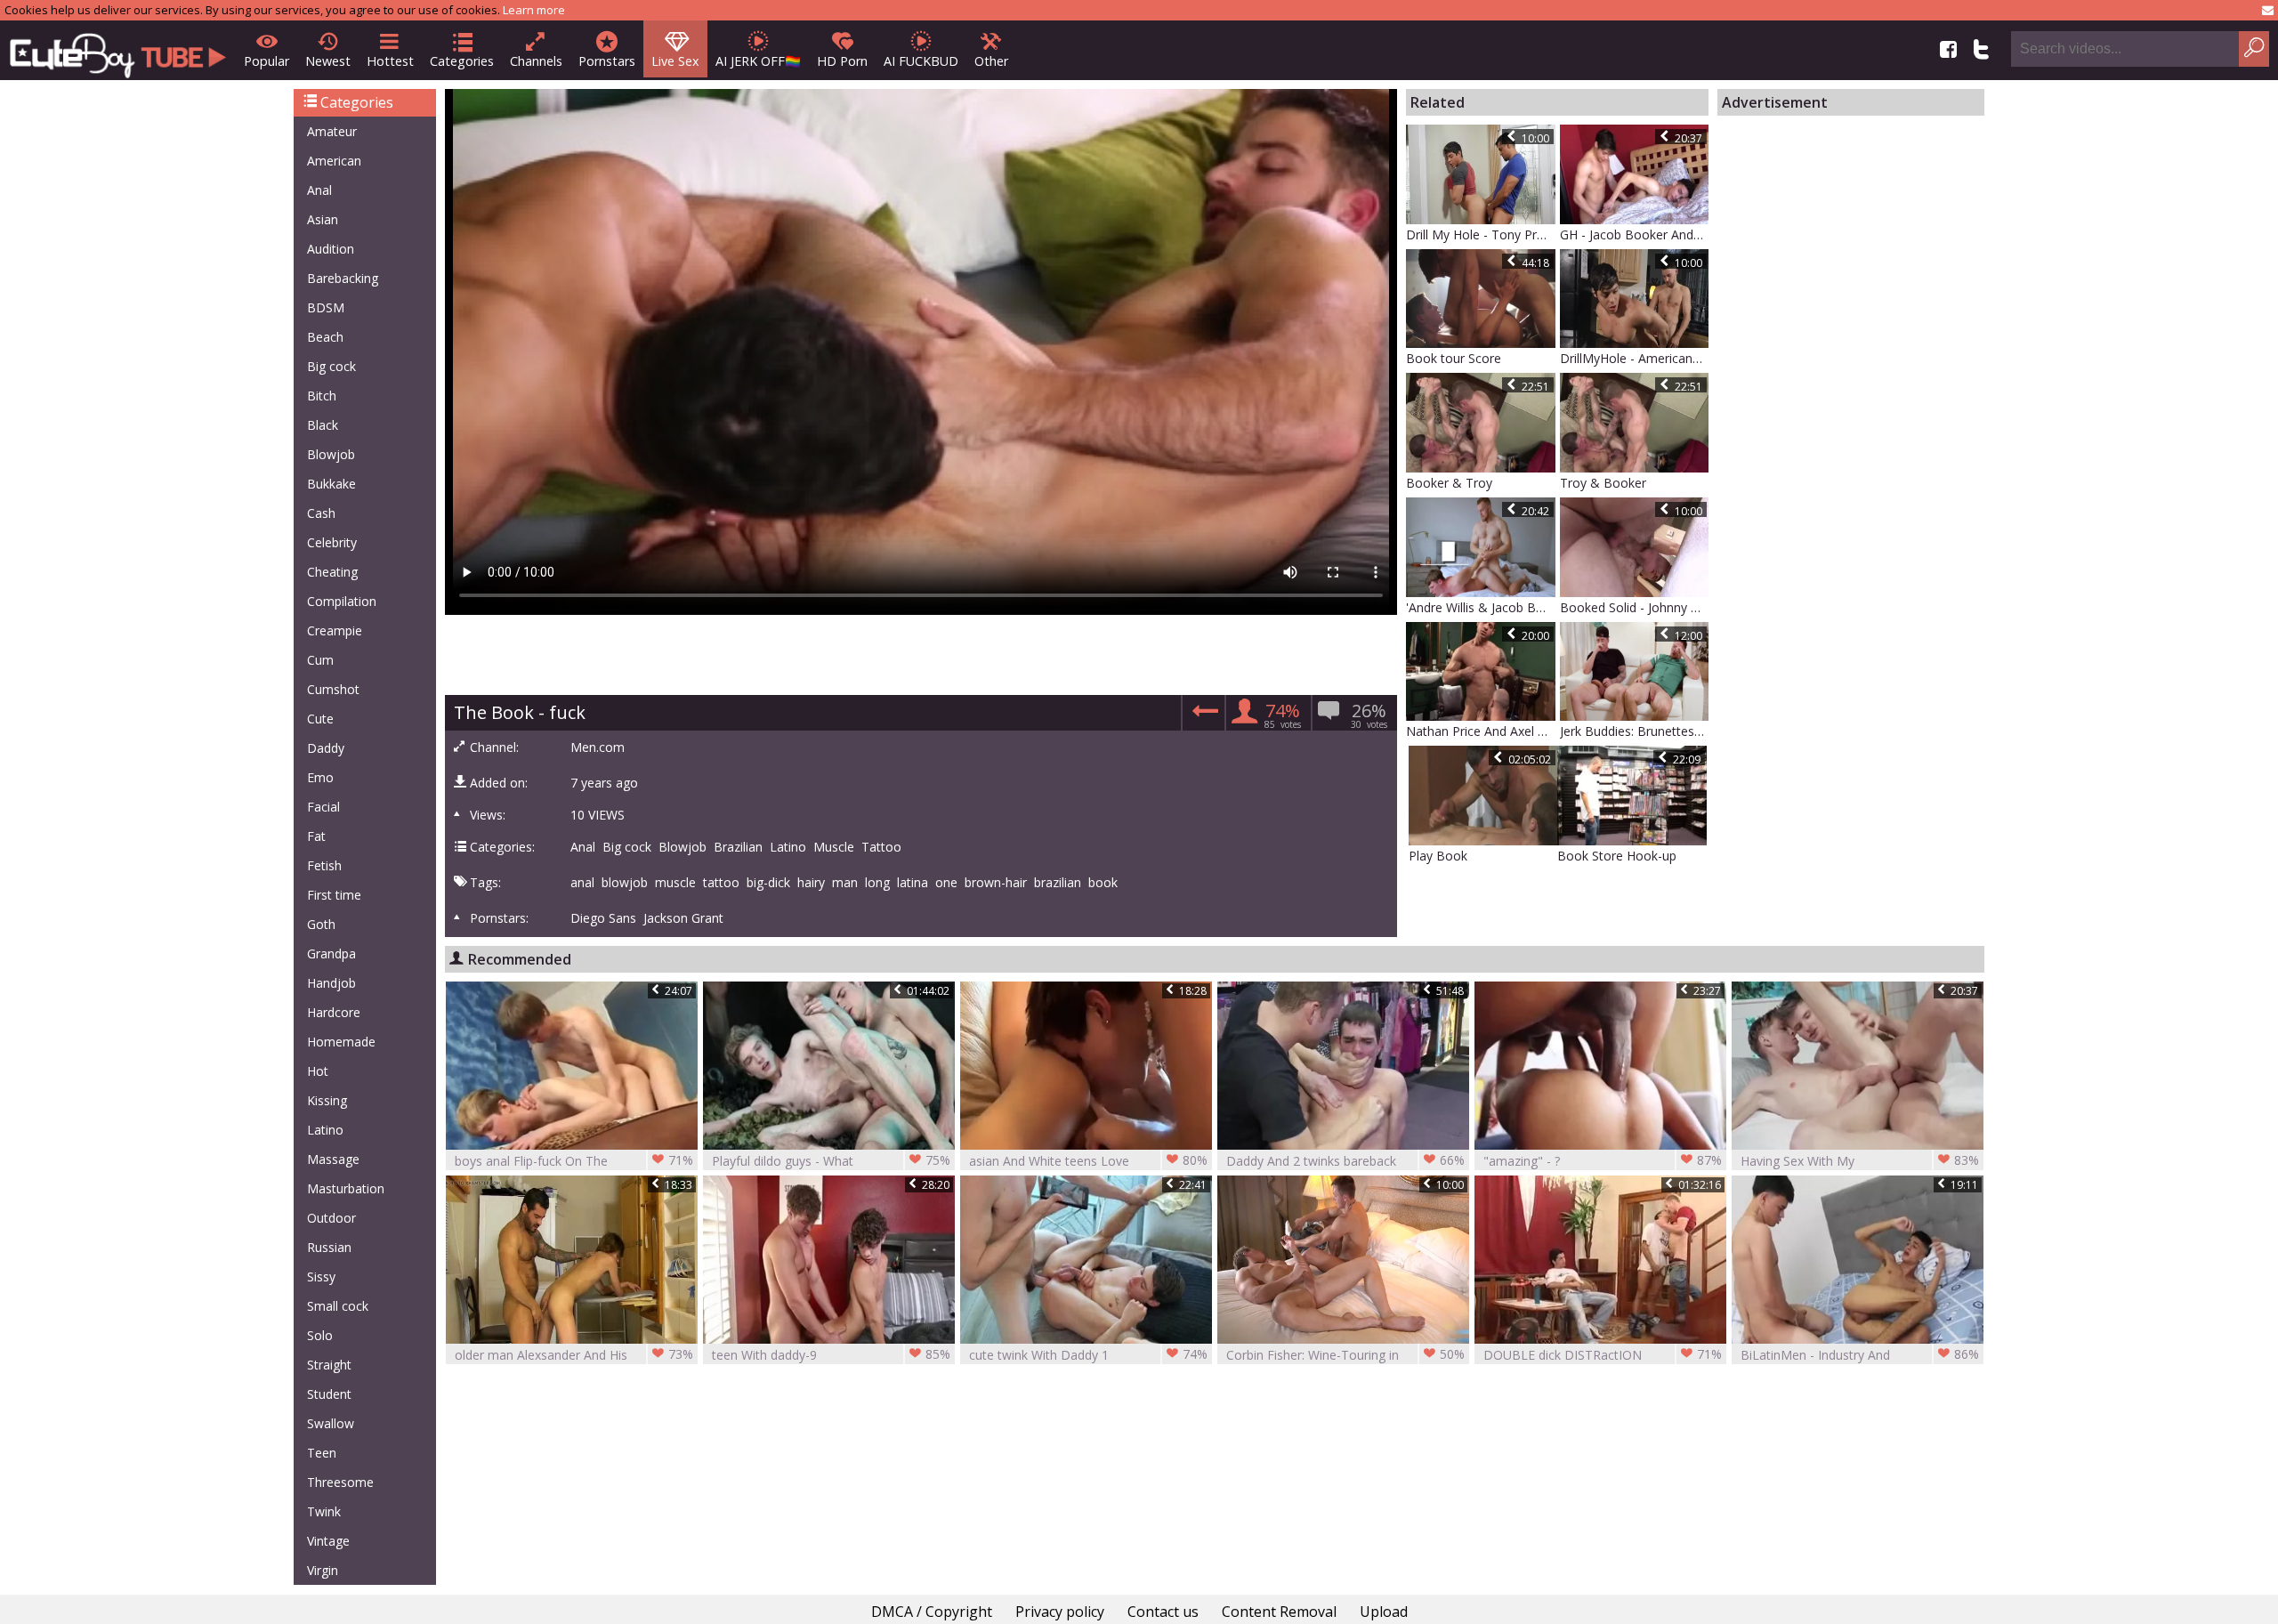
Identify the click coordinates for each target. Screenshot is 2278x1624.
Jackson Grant (683, 918)
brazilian (1058, 883)
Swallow (331, 1423)
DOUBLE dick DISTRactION (1603, 1354)
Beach (325, 337)
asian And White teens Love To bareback (1088, 1161)
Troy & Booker (1603, 483)
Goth (321, 924)
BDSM (326, 307)
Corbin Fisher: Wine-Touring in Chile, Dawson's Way (1345, 1355)
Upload (1384, 1612)
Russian (329, 1247)
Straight (329, 1365)
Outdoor (331, 1218)
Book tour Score (1454, 358)
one (946, 883)
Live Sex (675, 61)
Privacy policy (1060, 1612)
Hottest (390, 61)
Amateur (332, 131)
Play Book (1438, 856)
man (845, 883)
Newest (328, 61)
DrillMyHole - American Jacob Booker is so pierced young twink (1635, 358)
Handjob (331, 983)
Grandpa (331, 953)
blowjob (625, 883)
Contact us (1163, 1612)
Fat (316, 836)
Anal (319, 190)
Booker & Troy (1449, 483)
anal (582, 883)
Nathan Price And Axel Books (1481, 731)
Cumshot (333, 689)
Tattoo (881, 847)
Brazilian (738, 847)
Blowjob (331, 454)
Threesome (340, 1482)
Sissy (321, 1277)
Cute (320, 719)
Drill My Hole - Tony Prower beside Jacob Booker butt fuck (1481, 234)
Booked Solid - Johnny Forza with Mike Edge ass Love (1635, 607)
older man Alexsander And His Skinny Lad (574, 1355)
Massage (333, 1159)
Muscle (834, 847)
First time (334, 895)
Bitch (322, 396)
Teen (322, 1453)
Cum (320, 660)
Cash (321, 513)
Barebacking (343, 278)
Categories (462, 61)
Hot (318, 1071)
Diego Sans (603, 918)
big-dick (768, 883)
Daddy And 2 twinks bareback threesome (1345, 1161)
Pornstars (607, 61)
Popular (267, 61)
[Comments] (1203, 716)
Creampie (335, 630)
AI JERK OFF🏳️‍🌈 (758, 61)
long (877, 883)
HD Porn (842, 61)
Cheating (332, 572)
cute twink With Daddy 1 (1088, 1354)
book (1103, 883)
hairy (811, 883)
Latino (325, 1130)
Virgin (323, 1570)
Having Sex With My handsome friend (1860, 1161)
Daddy (326, 748)
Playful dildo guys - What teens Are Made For (831, 1161)
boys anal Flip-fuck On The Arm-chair (574, 1161)
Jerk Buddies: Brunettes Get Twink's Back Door (1635, 731)
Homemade (341, 1042)
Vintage (328, 1541)
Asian (323, 219)
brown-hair (996, 883)
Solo (320, 1335)
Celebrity (332, 542)
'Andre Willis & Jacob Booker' (1481, 607)
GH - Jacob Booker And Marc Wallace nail (1635, 234)
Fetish (324, 865)
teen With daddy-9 (831, 1354)
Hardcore (334, 1012)
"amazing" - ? (1603, 1160)
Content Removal (1279, 1612)
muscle (675, 883)
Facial (323, 807)
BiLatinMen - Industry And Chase (1860, 1355)
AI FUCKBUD (921, 61)
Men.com (598, 747)
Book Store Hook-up (1617, 856)
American (334, 161)
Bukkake (331, 484)
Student (329, 1394)
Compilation (342, 601)
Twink (324, 1511)
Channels (536, 61)
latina (913, 883)
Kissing (327, 1100)
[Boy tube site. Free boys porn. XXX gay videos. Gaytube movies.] (118, 50)
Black (323, 425)
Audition (331, 249)
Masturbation (346, 1188)
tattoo (721, 883)
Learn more (534, 10)
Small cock (338, 1306)
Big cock (331, 366)
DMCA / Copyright (932, 1612)
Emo (320, 777)
